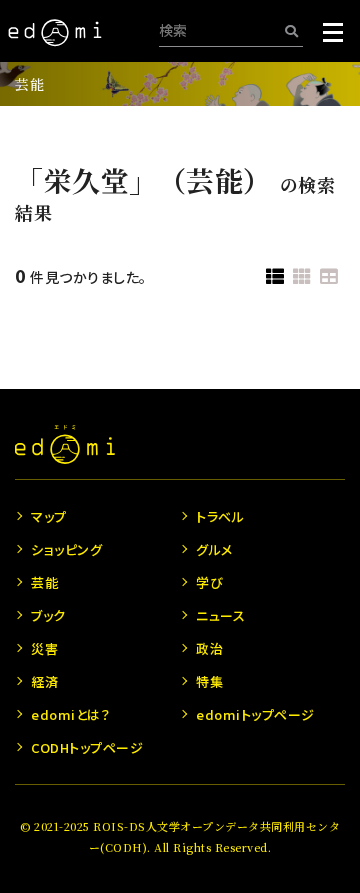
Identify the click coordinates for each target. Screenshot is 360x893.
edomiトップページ (255, 714)
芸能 (29, 84)
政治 (209, 648)
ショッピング (66, 549)
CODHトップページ (87, 747)
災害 (44, 648)
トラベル (220, 516)
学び (209, 582)
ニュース (220, 615)
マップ (49, 516)
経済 (44, 681)
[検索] (291, 30)
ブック (48, 615)
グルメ (214, 549)
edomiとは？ (70, 714)
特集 (209, 681)
